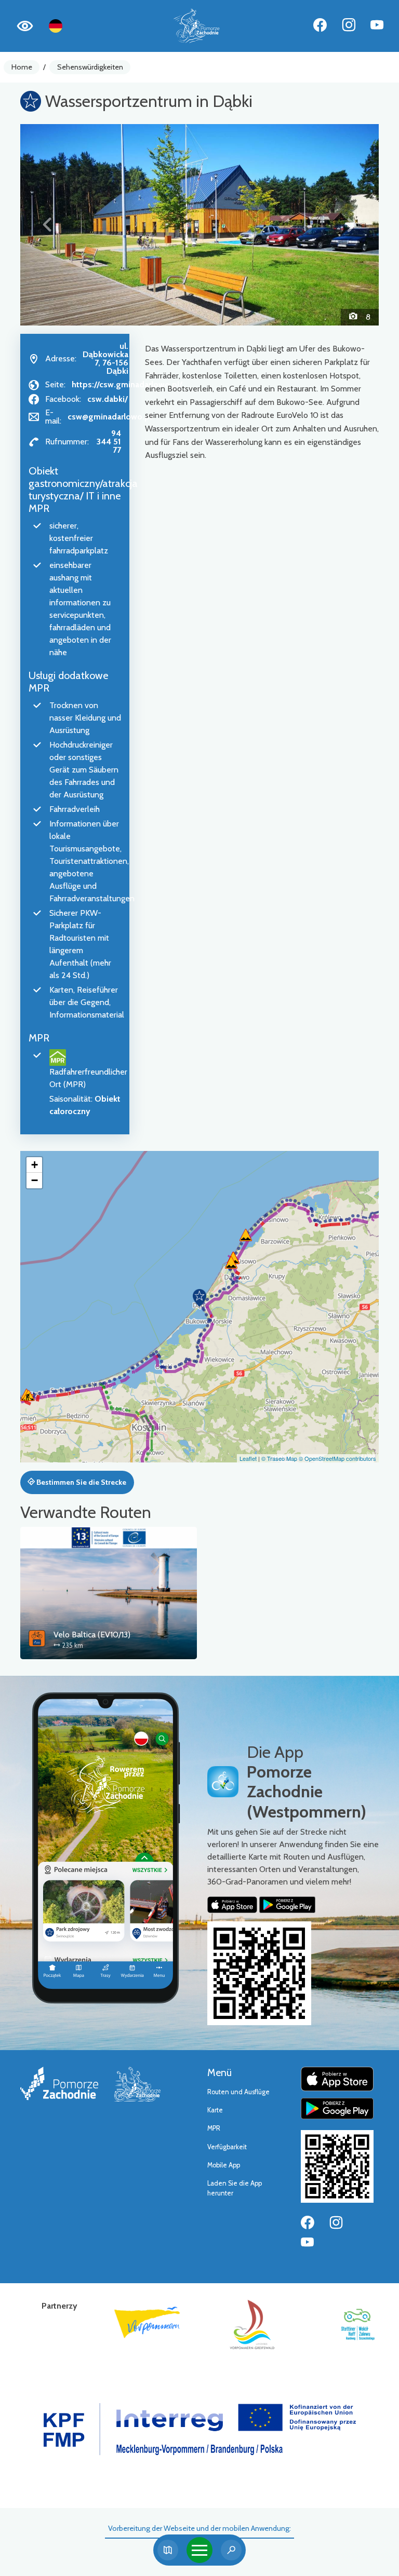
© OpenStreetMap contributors (337, 1458)
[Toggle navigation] (199, 2550)
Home (22, 67)
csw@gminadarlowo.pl (110, 417)
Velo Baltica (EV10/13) (92, 1635)
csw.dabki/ (108, 399)
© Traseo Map (279, 1458)
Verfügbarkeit (227, 2147)
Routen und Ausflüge (238, 2092)
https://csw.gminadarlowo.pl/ (127, 384)
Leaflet (248, 1458)
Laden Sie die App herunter (235, 2188)
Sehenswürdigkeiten (90, 67)
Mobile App (224, 2165)
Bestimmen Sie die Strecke (81, 1482)
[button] (47, 225)
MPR (214, 2128)
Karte (215, 2110)
